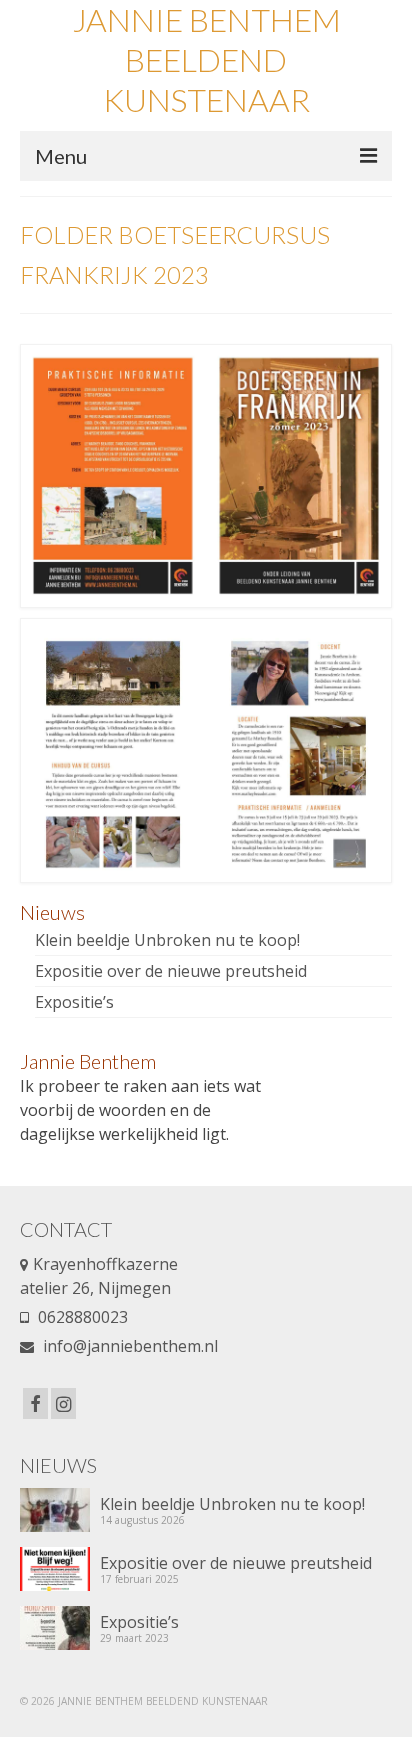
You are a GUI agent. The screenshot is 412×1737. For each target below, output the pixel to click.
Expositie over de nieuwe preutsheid (171, 971)
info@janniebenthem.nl (128, 1346)
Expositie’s (74, 1002)
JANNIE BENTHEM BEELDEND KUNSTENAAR (206, 59)
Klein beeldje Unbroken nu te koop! (167, 940)
